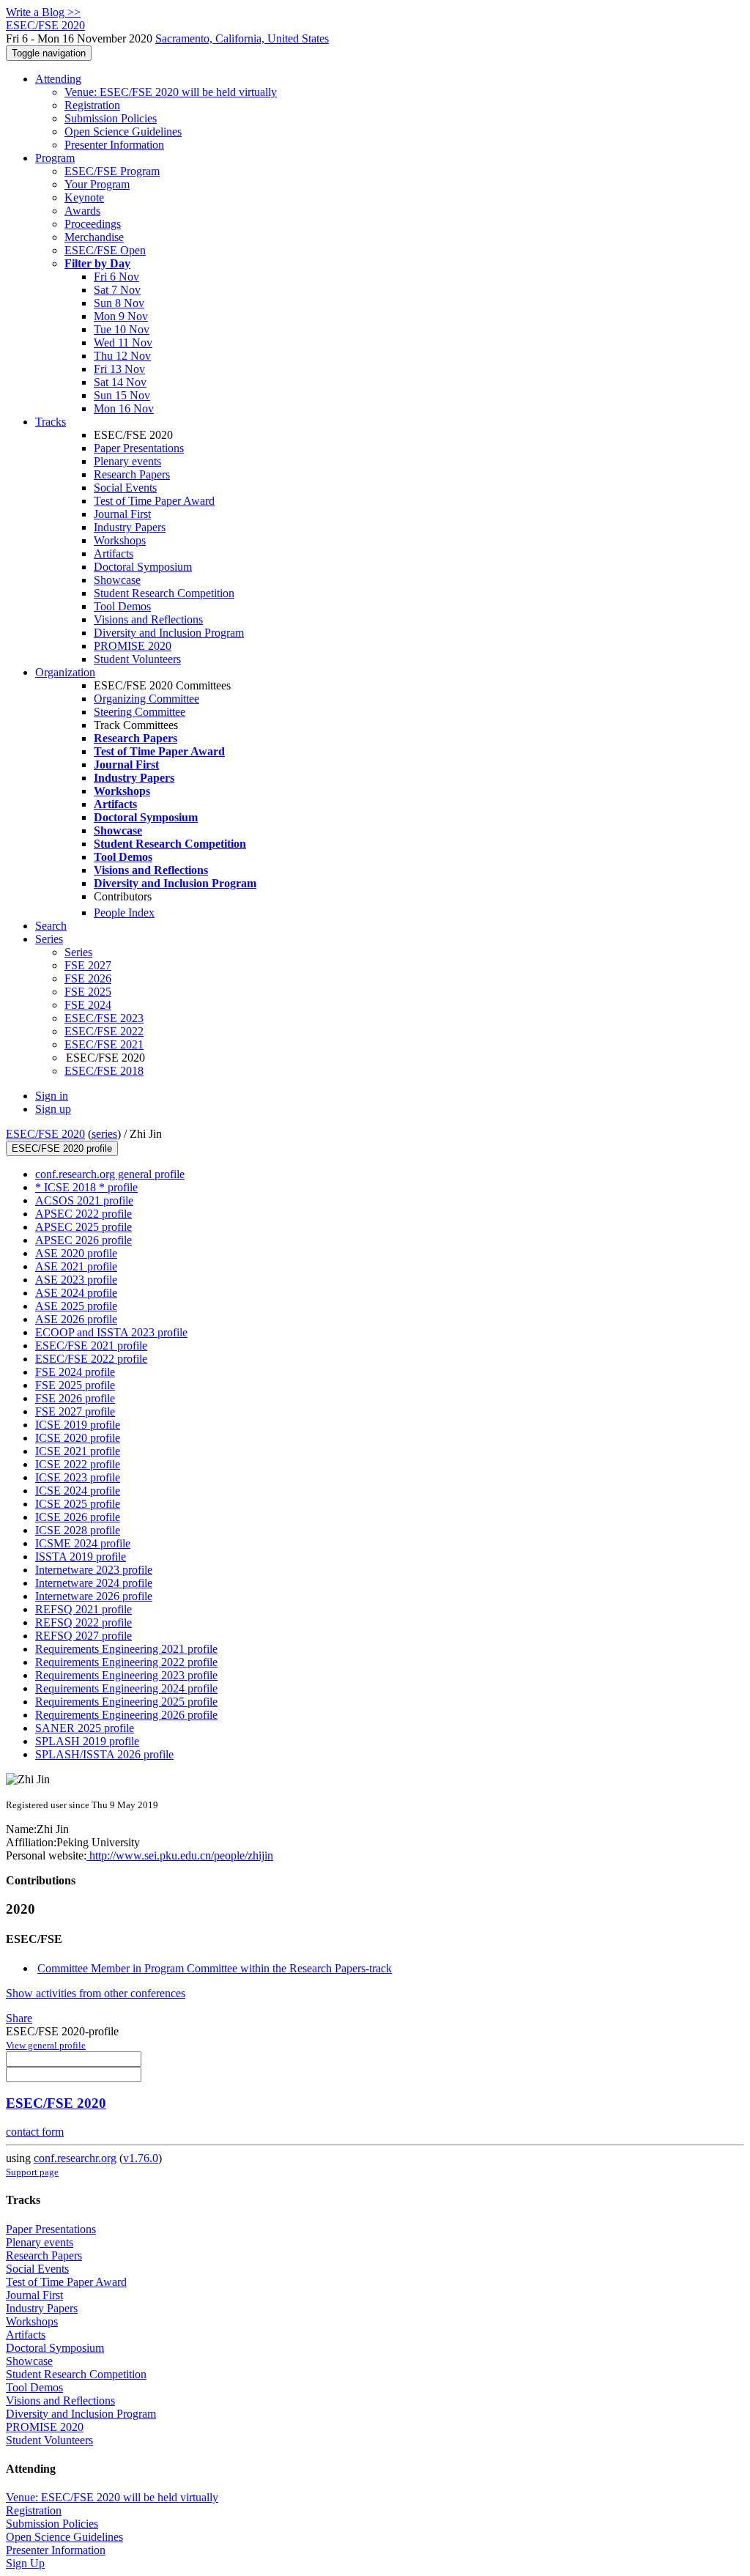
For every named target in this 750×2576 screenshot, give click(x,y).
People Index (124, 913)
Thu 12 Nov (122, 356)
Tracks (51, 422)
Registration (92, 105)
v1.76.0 (141, 2158)
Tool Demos (122, 606)
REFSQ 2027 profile (83, 1636)
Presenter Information (114, 145)
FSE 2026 (88, 978)
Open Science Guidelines (123, 132)
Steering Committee (140, 712)
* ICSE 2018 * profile (86, 1187)
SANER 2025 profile (85, 1728)
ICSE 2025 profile (78, 1504)
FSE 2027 (88, 965)
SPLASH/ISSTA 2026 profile (104, 1754)
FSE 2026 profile (75, 1398)
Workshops (120, 540)
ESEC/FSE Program (112, 171)
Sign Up (25, 2563)
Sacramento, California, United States (242, 38)
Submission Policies (111, 118)
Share (19, 2018)
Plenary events (127, 461)
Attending (58, 79)
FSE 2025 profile (75, 1385)
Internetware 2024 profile (94, 1583)
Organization (65, 672)
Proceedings (93, 224)
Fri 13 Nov (119, 369)
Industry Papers (130, 527)
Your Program (97, 184)
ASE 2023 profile (76, 1280)
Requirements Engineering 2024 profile (126, 1688)
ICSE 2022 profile (78, 1464)
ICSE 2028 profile (78, 1530)
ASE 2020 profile (76, 1253)
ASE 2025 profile (76, 1306)
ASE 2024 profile (76, 1293)
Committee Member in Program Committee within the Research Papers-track (215, 1968)
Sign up (53, 1109)
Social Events (125, 488)
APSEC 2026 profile (83, 1240)
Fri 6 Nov (116, 277)
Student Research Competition (164, 593)
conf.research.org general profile (110, 1174)
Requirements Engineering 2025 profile (126, 1702)
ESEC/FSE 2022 (104, 1031)
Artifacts (114, 554)
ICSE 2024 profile (78, 1491)
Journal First (122, 514)
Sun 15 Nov (122, 395)
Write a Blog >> (43, 12)
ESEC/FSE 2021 (104, 1044)
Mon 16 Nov (124, 408)
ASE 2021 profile (76, 1266)
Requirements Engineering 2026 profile (126, 1715)
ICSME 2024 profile (83, 1543)
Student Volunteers (137, 659)
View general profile (46, 2045)
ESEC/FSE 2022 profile (91, 1359)
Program (55, 158)
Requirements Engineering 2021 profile (126, 1649)
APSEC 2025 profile (83, 1227)
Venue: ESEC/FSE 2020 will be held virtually (171, 92)
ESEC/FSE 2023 (104, 1018)
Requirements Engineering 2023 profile (126, 1675)
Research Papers (132, 474)
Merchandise (94, 237)
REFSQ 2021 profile (83, 1609)
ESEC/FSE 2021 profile (91, 1346)
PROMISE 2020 (133, 646)
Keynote (84, 197)
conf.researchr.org (75, 2158)
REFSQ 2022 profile (83, 1622)
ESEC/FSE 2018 (104, 1071)
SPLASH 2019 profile (87, 1741)
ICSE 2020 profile (78, 1438)
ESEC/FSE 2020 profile (62, 1148)
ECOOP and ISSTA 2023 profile (111, 1332)
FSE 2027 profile (75, 1411)
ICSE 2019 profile (78, 1425)
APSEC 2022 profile (83, 1214)
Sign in (52, 1096)
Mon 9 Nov (121, 316)
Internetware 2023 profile (94, 1570)
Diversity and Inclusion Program (169, 633)
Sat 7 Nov (117, 290)
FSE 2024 (88, 1005)
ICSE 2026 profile (78, 1517)
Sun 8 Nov (119, 303)
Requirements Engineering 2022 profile (126, 1662)
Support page (32, 2172)
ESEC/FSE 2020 (45, 1134)
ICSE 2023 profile (78, 1477)
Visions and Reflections (148, 619)
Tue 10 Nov (122, 329)
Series (78, 952)
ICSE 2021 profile (78, 1451)
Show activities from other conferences (96, 1993)
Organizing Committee (146, 699)
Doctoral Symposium (143, 567)
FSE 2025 (88, 992)
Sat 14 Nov (120, 382)
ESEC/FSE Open (105, 250)
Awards (82, 211)
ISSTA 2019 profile (81, 1557)
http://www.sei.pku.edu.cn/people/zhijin (180, 1855)
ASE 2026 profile (76, 1319)
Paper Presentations (139, 448)
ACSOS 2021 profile (84, 1200)
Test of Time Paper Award (154, 501)
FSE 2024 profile (75, 1372)
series (104, 1134)
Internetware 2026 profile (94, 1596)
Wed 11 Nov (123, 343)
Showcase (117, 580)
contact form (35, 2132)
